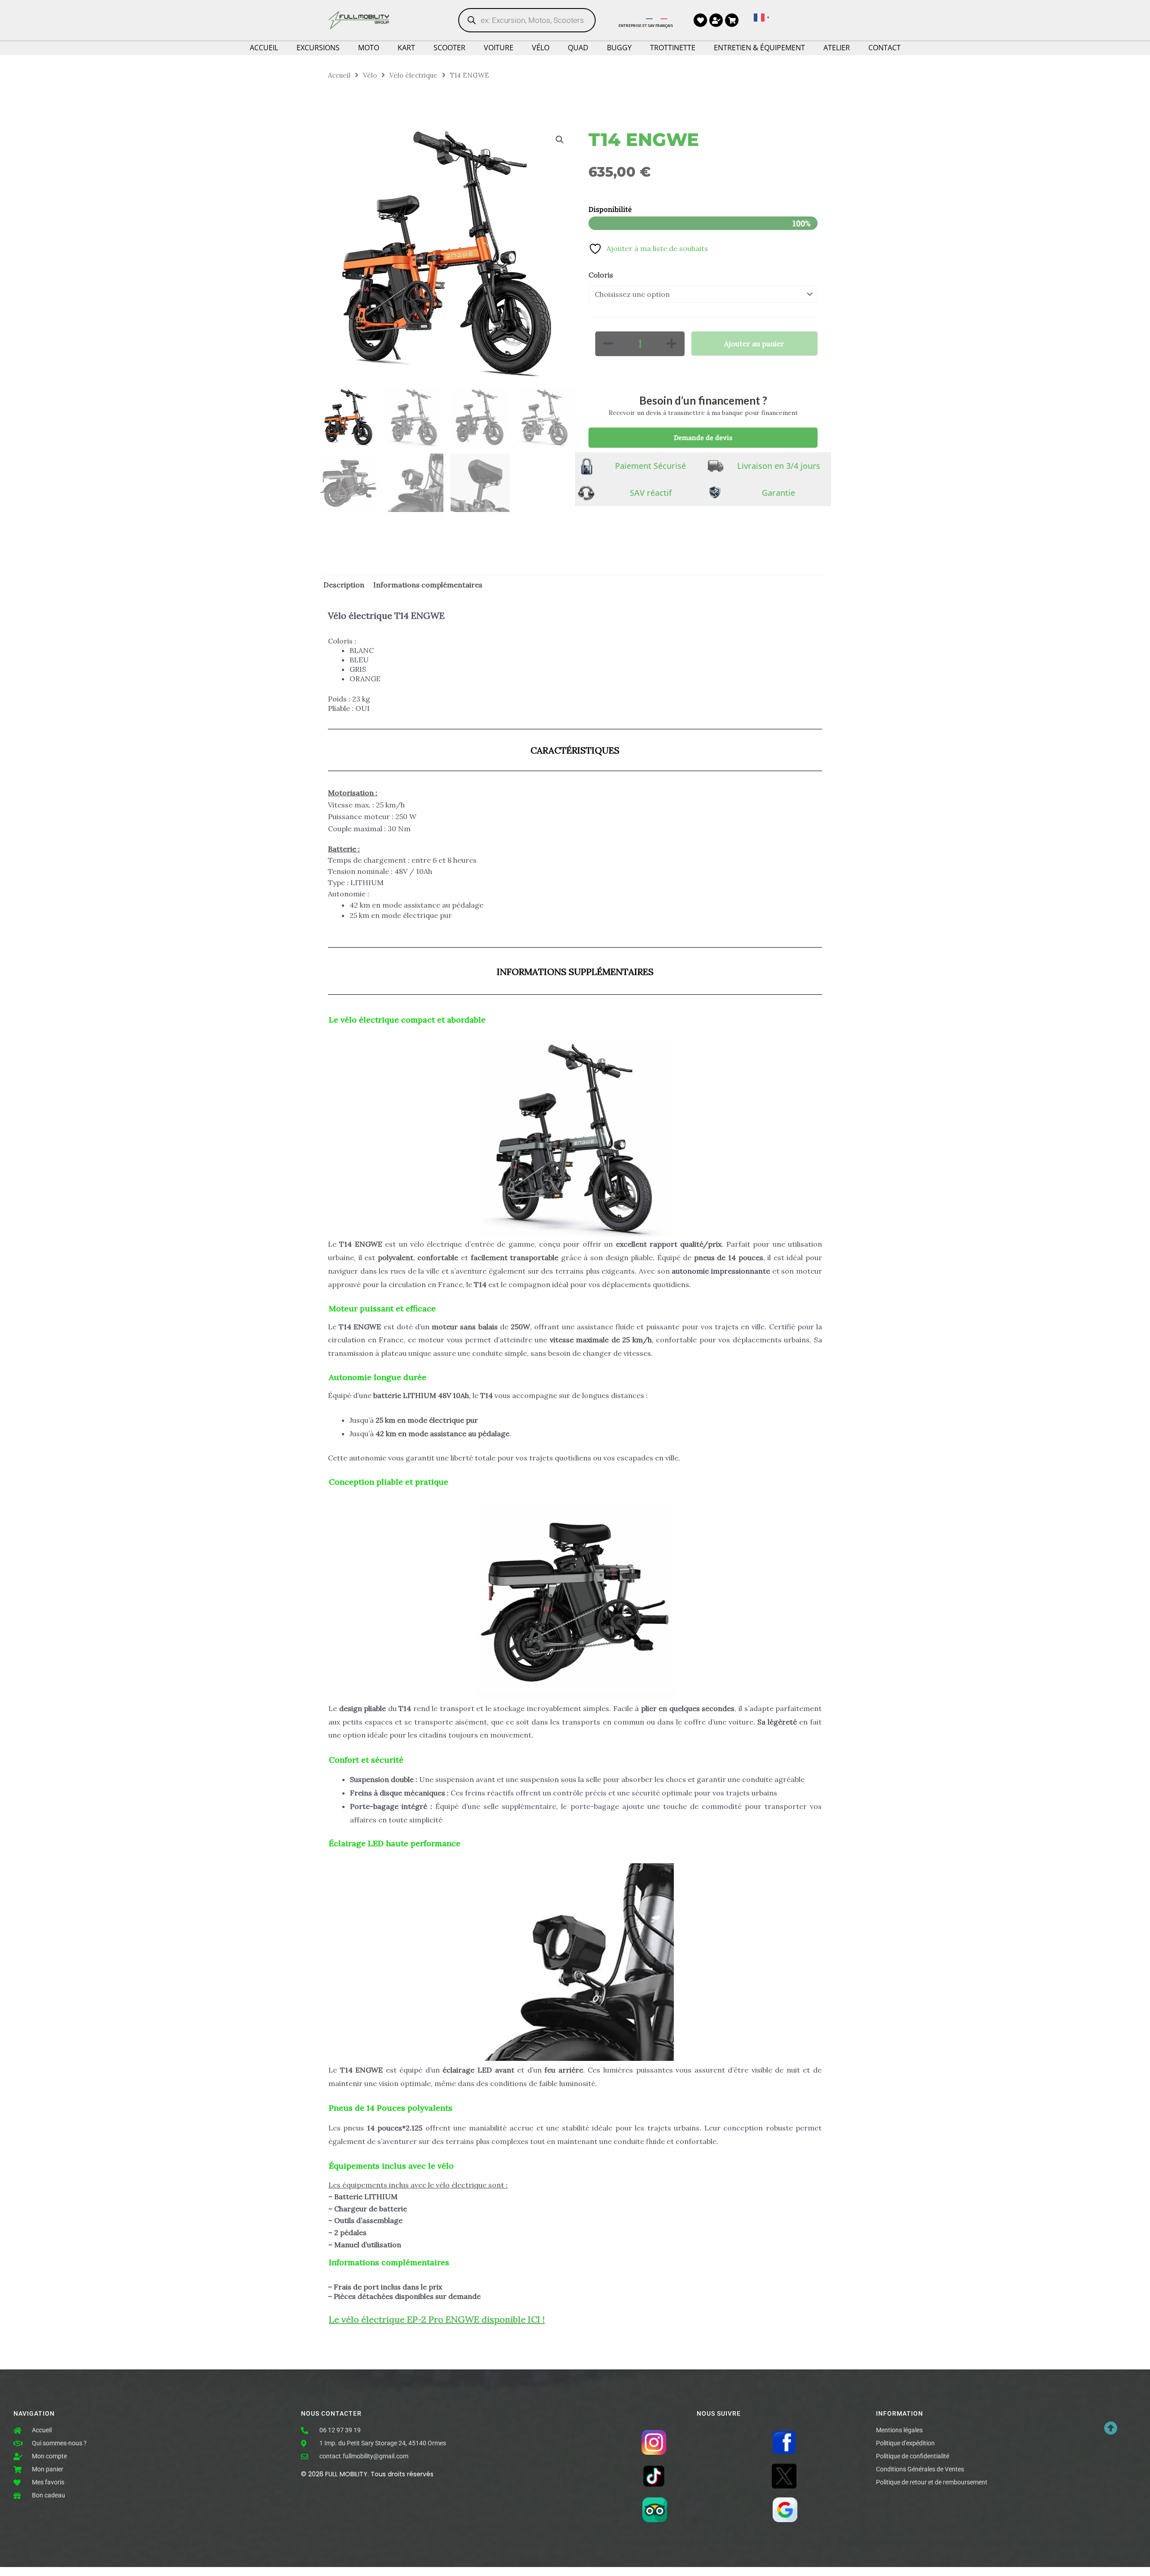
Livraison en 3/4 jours (779, 466)
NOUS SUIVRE (719, 2414)
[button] (560, 140)
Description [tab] (344, 585)
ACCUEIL (264, 48)
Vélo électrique (414, 75)
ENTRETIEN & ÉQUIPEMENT (759, 48)
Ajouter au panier (754, 344)
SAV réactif (651, 493)
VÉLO (541, 48)
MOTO (369, 48)
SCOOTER (449, 48)
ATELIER (837, 48)
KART (406, 48)
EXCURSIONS (318, 48)
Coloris (601, 275)
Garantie (778, 493)
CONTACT (885, 48)
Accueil (339, 75)
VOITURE (499, 48)
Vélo (370, 75)
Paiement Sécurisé (650, 466)
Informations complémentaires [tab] (428, 585)
